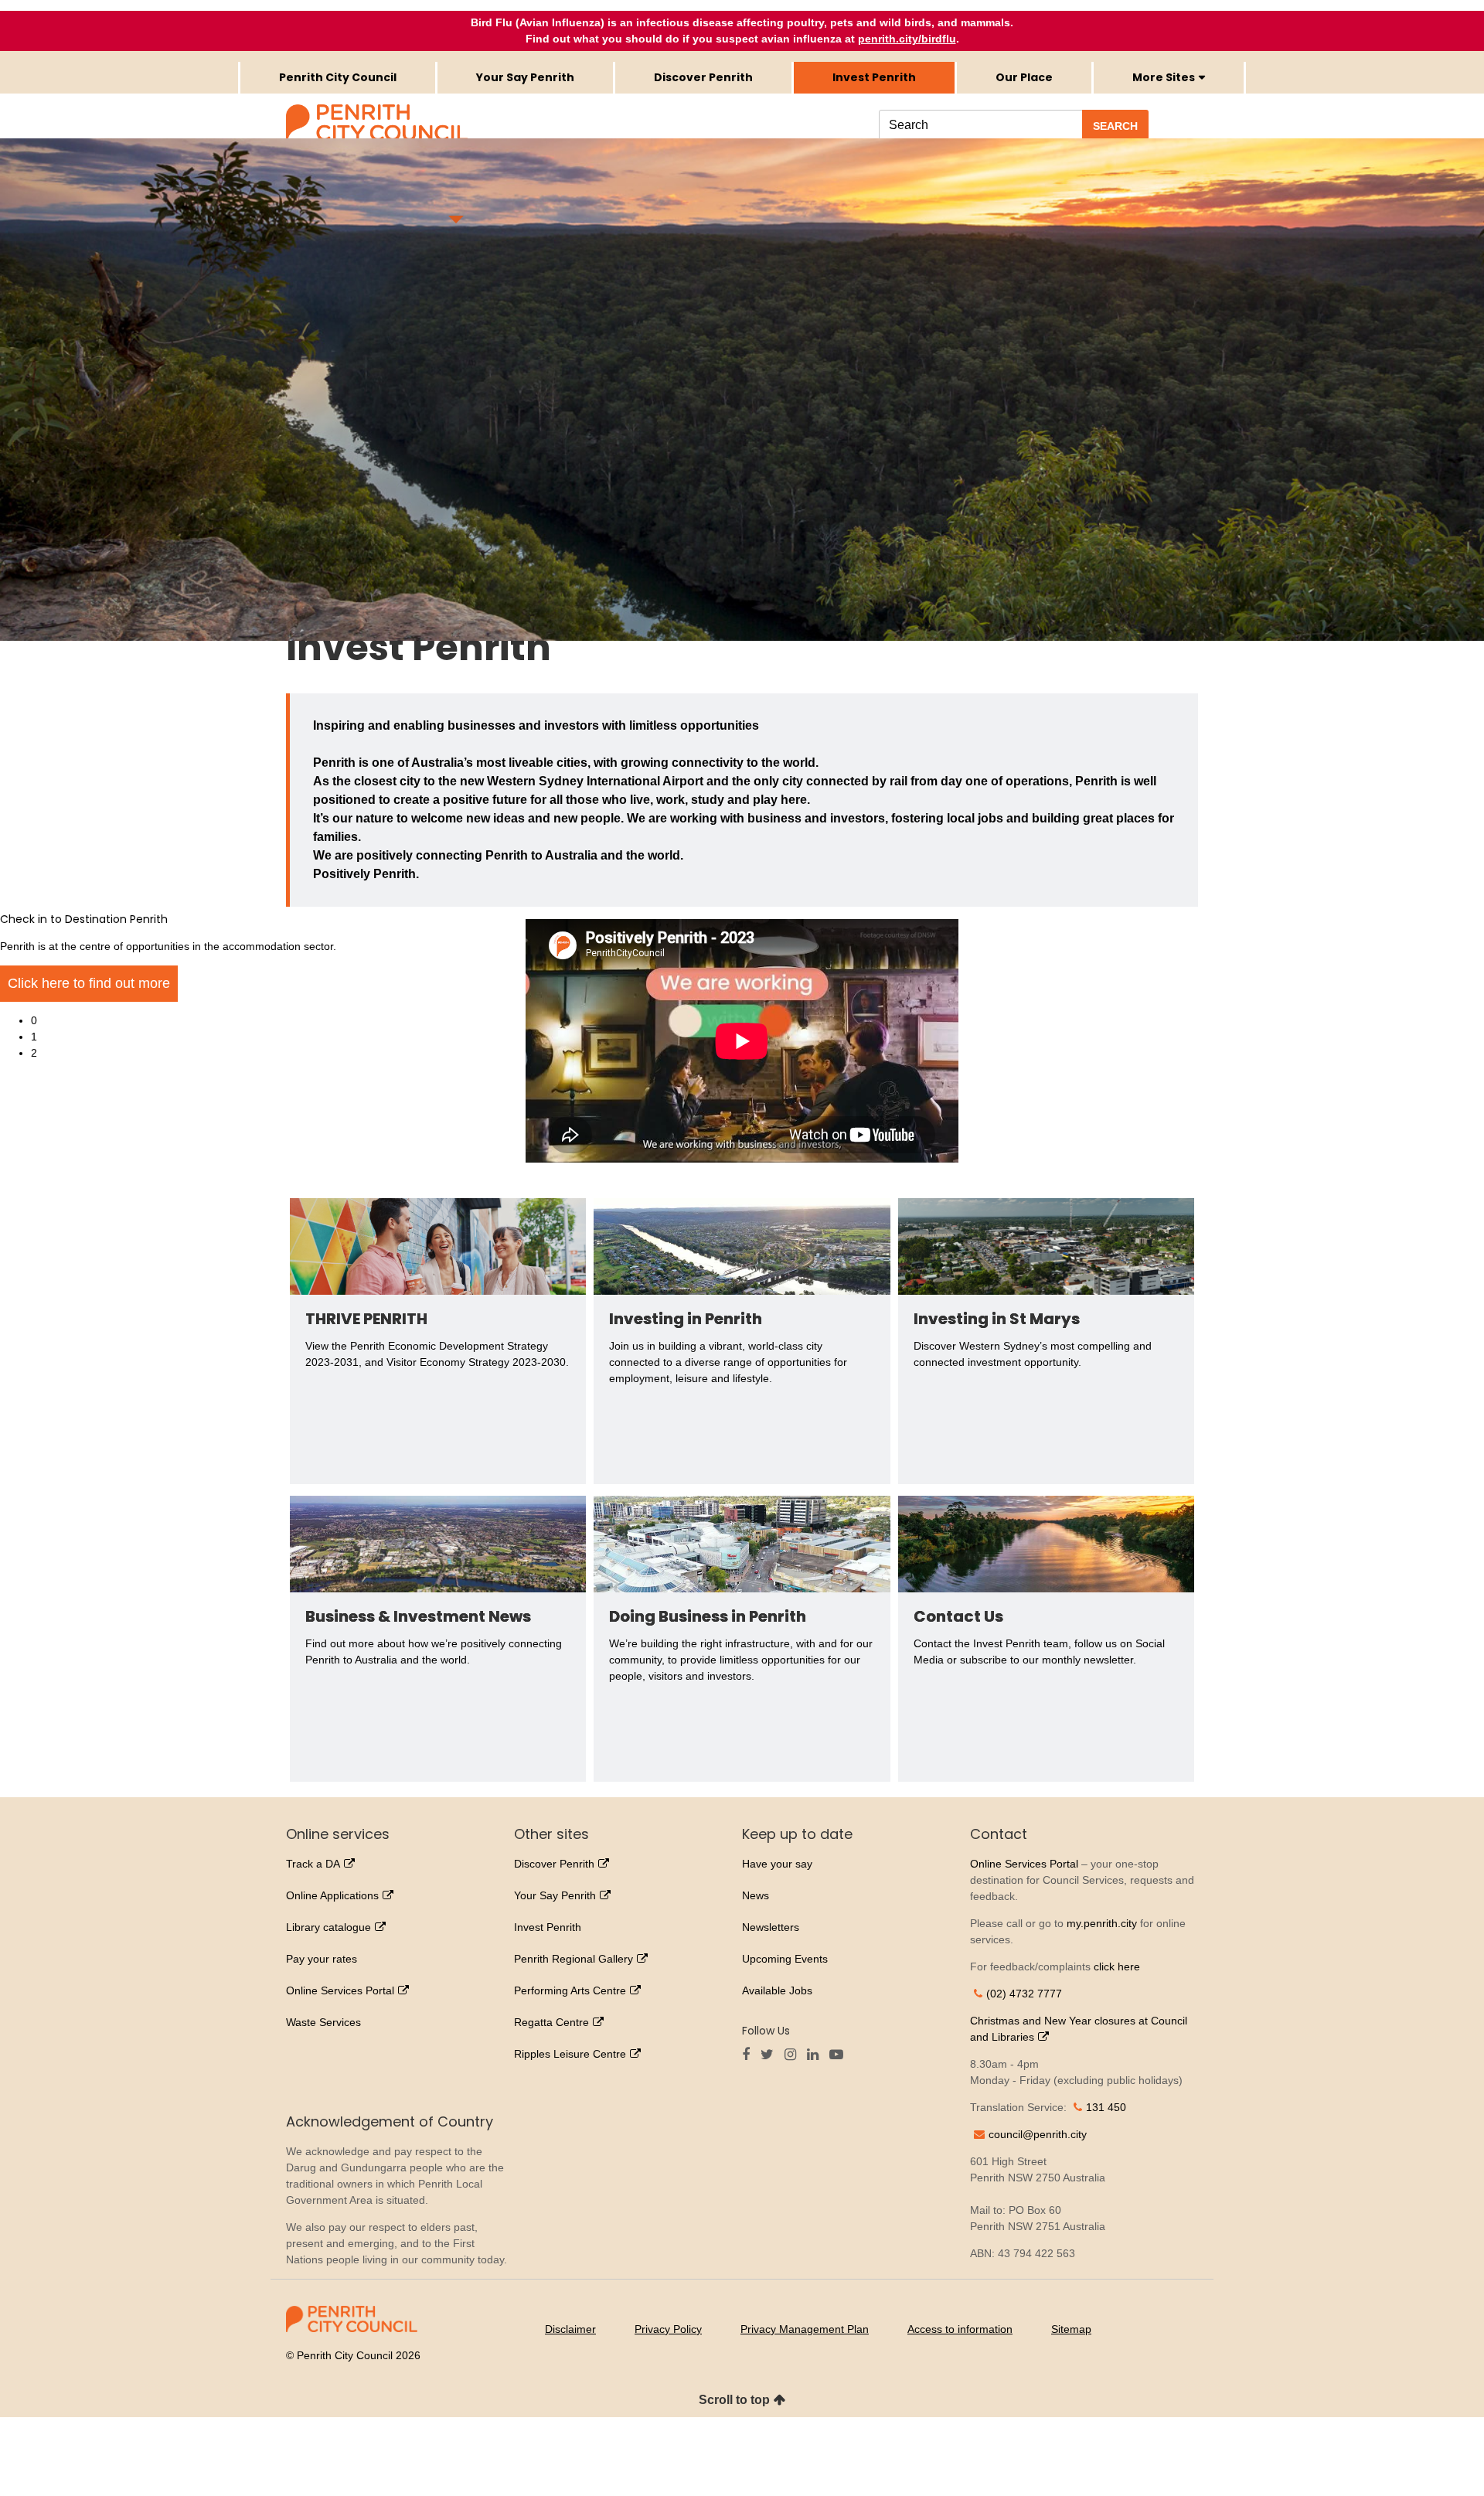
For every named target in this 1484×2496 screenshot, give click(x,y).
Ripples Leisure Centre (570, 2054)
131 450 (1106, 2107)
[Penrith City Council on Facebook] (750, 2055)
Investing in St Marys (997, 1319)
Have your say (777, 1864)
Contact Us (958, 1616)
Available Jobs (777, 1990)
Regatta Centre (551, 2022)
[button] (757, 673)
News (756, 1895)
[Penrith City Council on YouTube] (840, 2055)
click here (1117, 1966)
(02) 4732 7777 (1024, 1994)
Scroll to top (734, 2400)
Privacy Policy (668, 2329)
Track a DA (313, 1864)
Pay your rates (322, 1959)
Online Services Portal (340, 1990)
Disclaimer (570, 2329)
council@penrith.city (1038, 2134)
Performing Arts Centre (570, 1990)
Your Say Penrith (555, 1895)
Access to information (960, 2329)
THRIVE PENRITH (366, 1319)
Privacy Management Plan (805, 2329)
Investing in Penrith (686, 1319)
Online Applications (332, 1895)
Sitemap (1071, 2329)
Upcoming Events (785, 1959)
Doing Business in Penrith (708, 1616)
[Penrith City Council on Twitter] (771, 2055)
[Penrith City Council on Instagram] (794, 2055)
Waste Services (323, 2022)
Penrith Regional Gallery (574, 1959)
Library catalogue (328, 1927)
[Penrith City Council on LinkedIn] (817, 2055)
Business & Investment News (418, 1616)
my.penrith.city (1102, 1923)
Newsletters (771, 1927)
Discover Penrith (554, 1864)
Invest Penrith (548, 1927)
